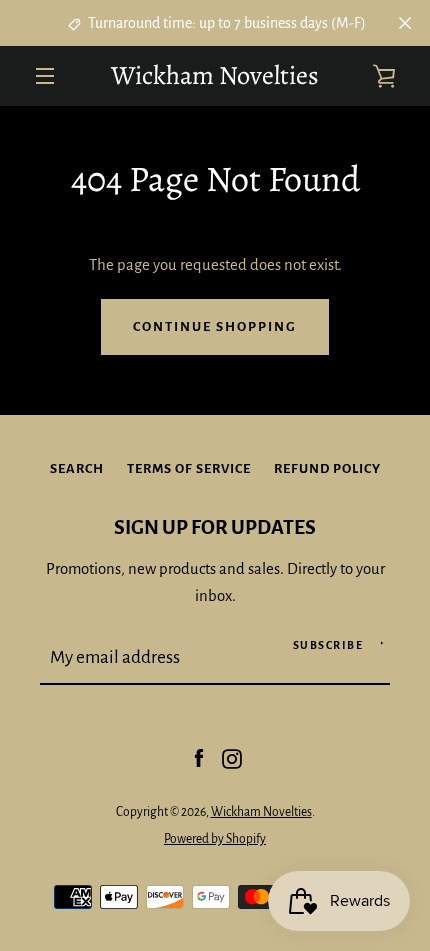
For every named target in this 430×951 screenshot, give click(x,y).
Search (77, 468)
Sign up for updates (215, 527)
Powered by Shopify (215, 839)
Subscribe (328, 645)
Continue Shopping (215, 326)
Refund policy (327, 468)
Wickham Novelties (215, 76)
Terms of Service (189, 468)
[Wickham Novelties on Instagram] (232, 758)
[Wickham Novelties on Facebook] (199, 758)
